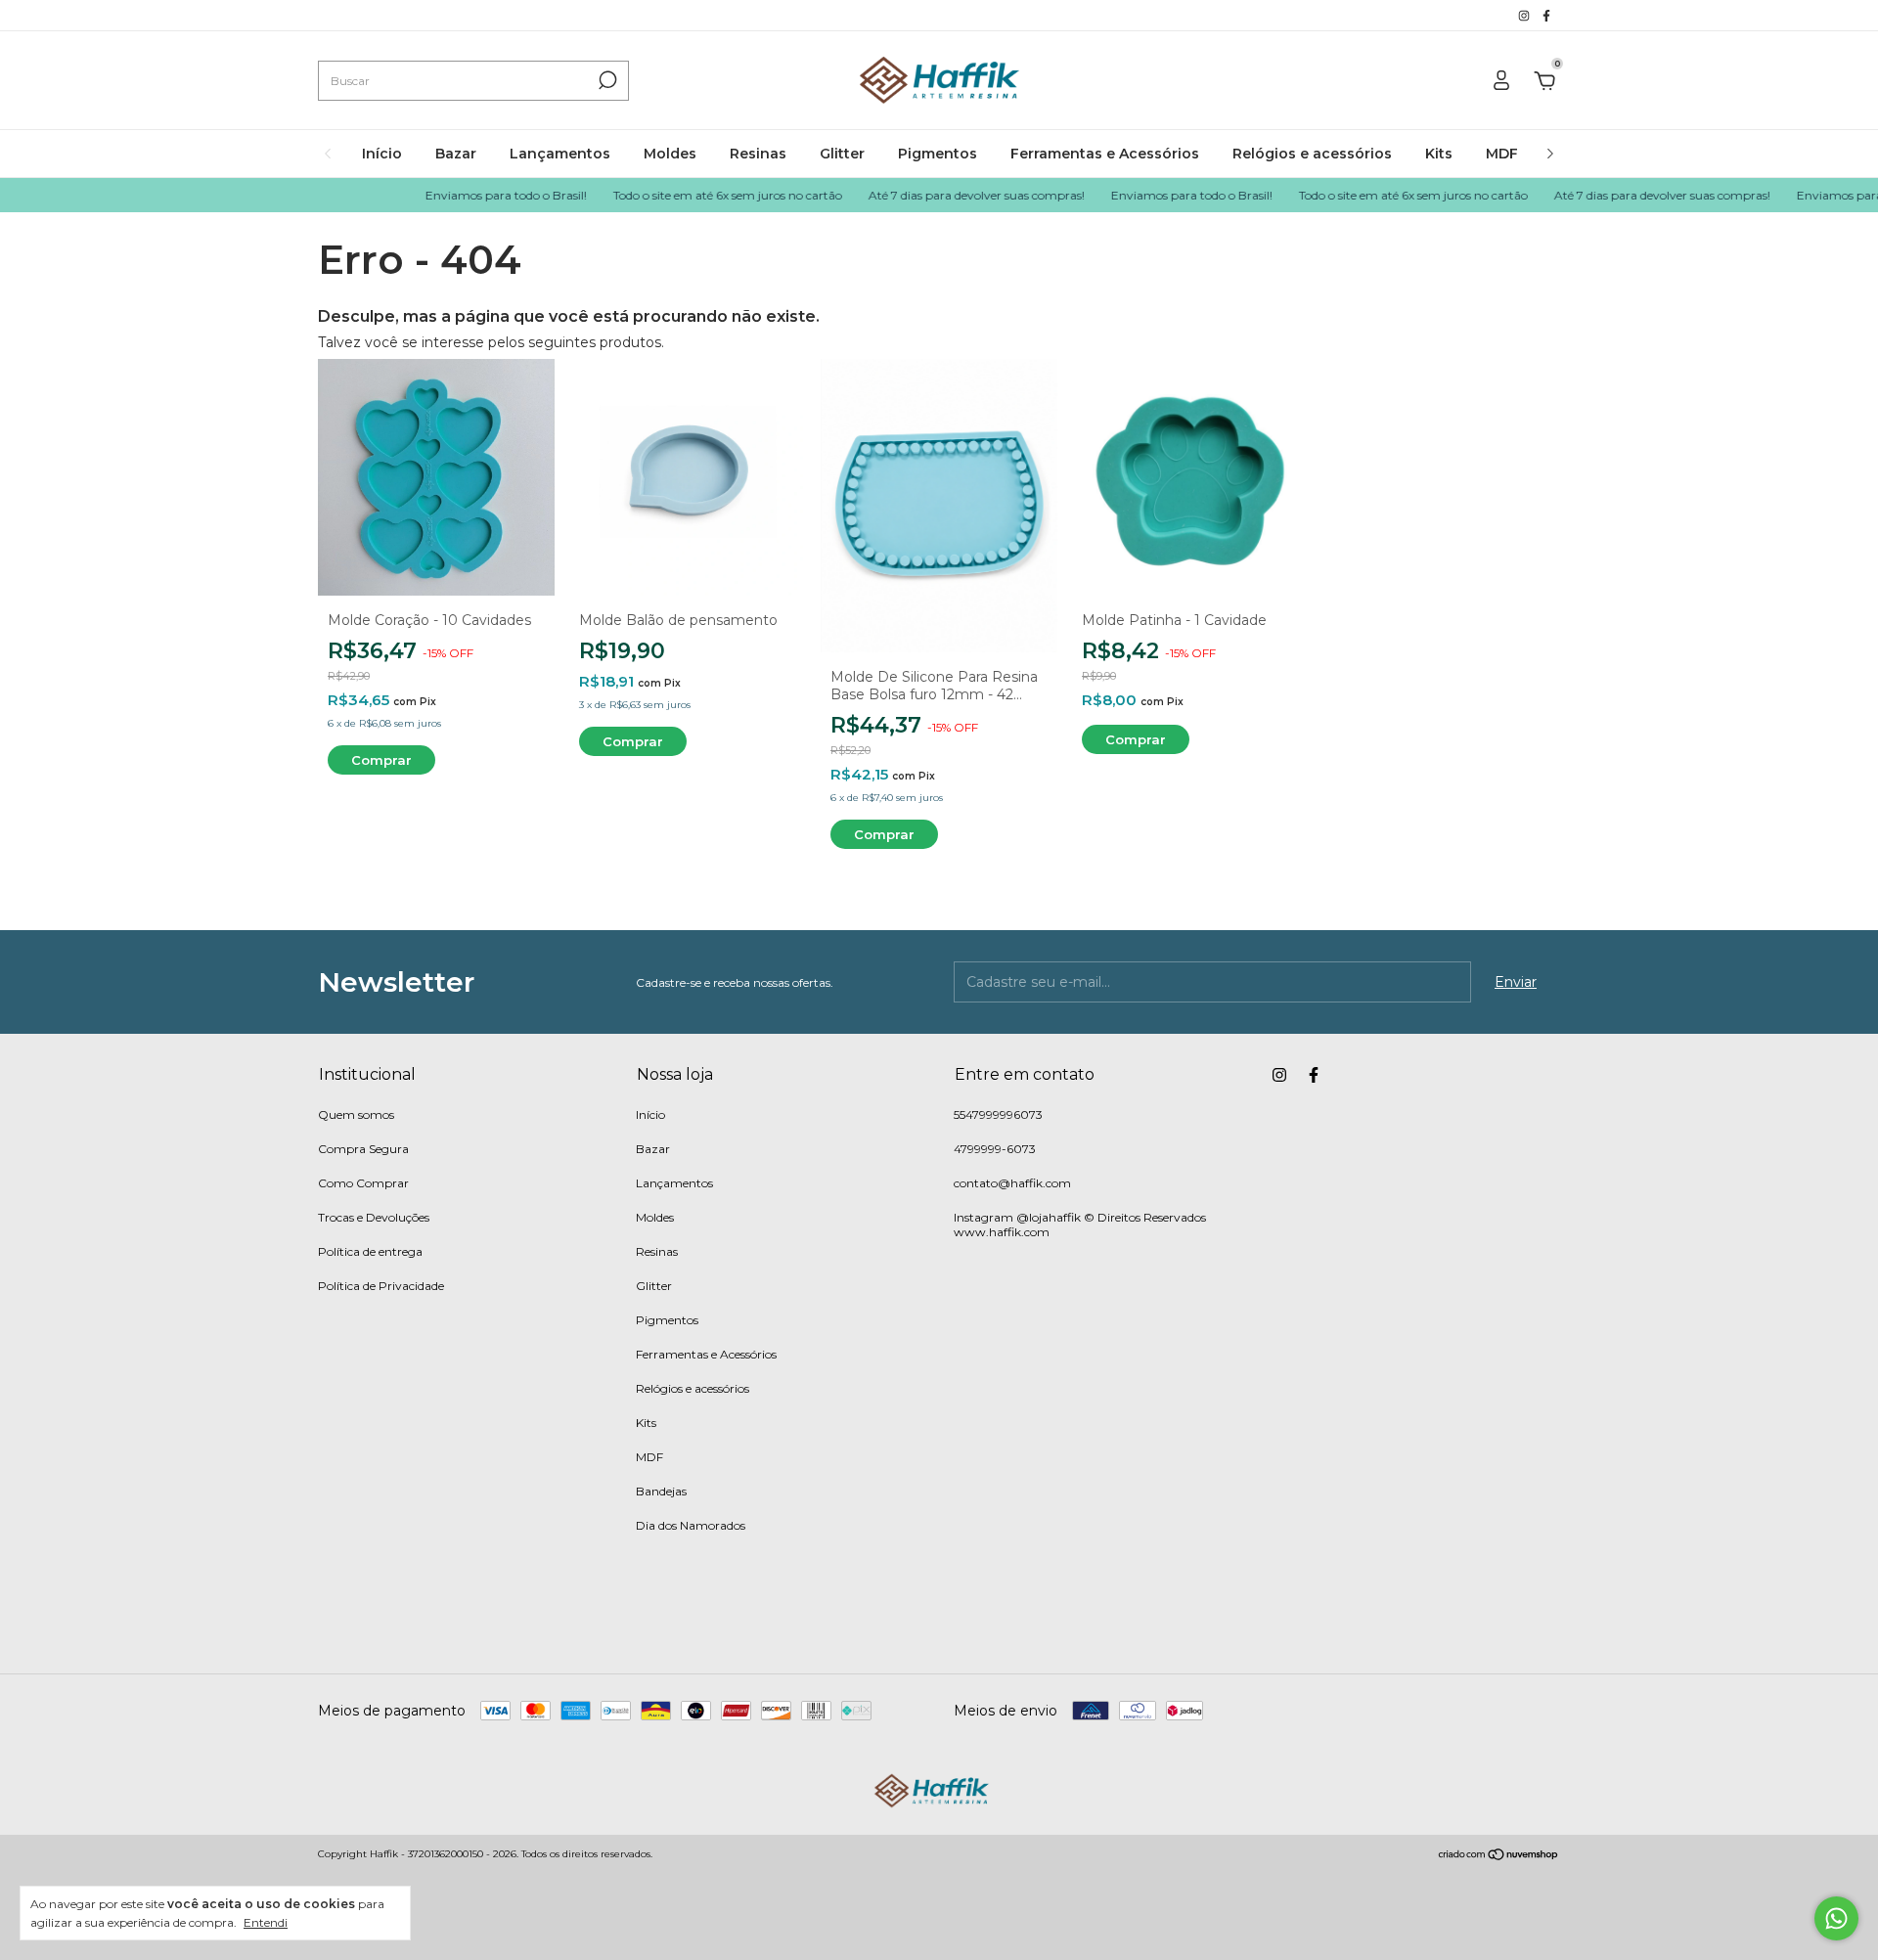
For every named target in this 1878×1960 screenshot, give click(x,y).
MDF (1502, 154)
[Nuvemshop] (1499, 1856)
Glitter (842, 154)
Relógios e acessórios (1312, 154)
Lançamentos (560, 154)
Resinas (758, 154)
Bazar (456, 154)
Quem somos (356, 1114)
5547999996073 (998, 1114)
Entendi (266, 1922)
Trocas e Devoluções (374, 1217)
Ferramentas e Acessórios (1105, 154)
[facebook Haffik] (1546, 15)
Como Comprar (363, 1183)
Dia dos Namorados (691, 1525)
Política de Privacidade (381, 1286)
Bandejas (661, 1491)
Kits (1439, 154)
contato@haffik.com (1012, 1183)
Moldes (670, 154)
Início (382, 154)
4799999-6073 (995, 1149)
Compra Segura (363, 1149)
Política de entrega (370, 1251)
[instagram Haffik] (1525, 15)
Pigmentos (938, 154)
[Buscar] (606, 80)
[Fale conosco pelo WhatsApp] (1836, 1918)
